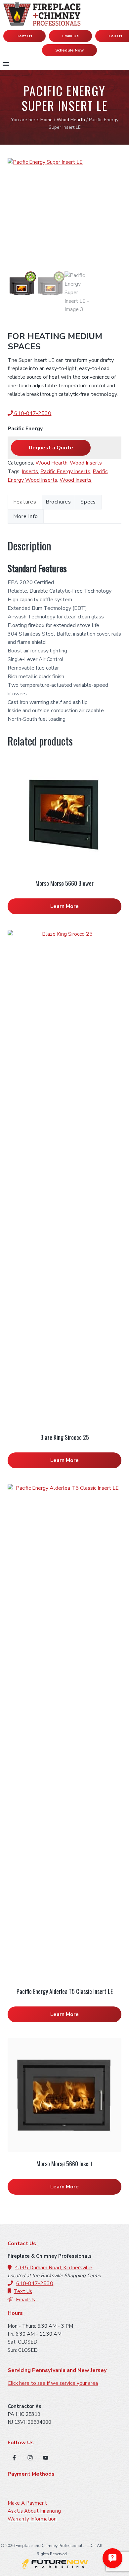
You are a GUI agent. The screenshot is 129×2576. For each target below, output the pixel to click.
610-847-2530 (32, 413)
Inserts (30, 471)
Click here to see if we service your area (53, 2383)
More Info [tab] (25, 516)
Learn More (64, 906)
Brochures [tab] (58, 502)
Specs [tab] (88, 502)
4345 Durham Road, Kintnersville (54, 2268)
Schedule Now (69, 50)
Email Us (70, 36)
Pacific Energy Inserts (65, 471)
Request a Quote (51, 448)
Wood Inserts (86, 463)
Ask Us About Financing (34, 2511)
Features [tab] (25, 502)
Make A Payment (27, 2503)
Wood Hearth (71, 120)
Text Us (24, 36)
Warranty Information (32, 2519)
